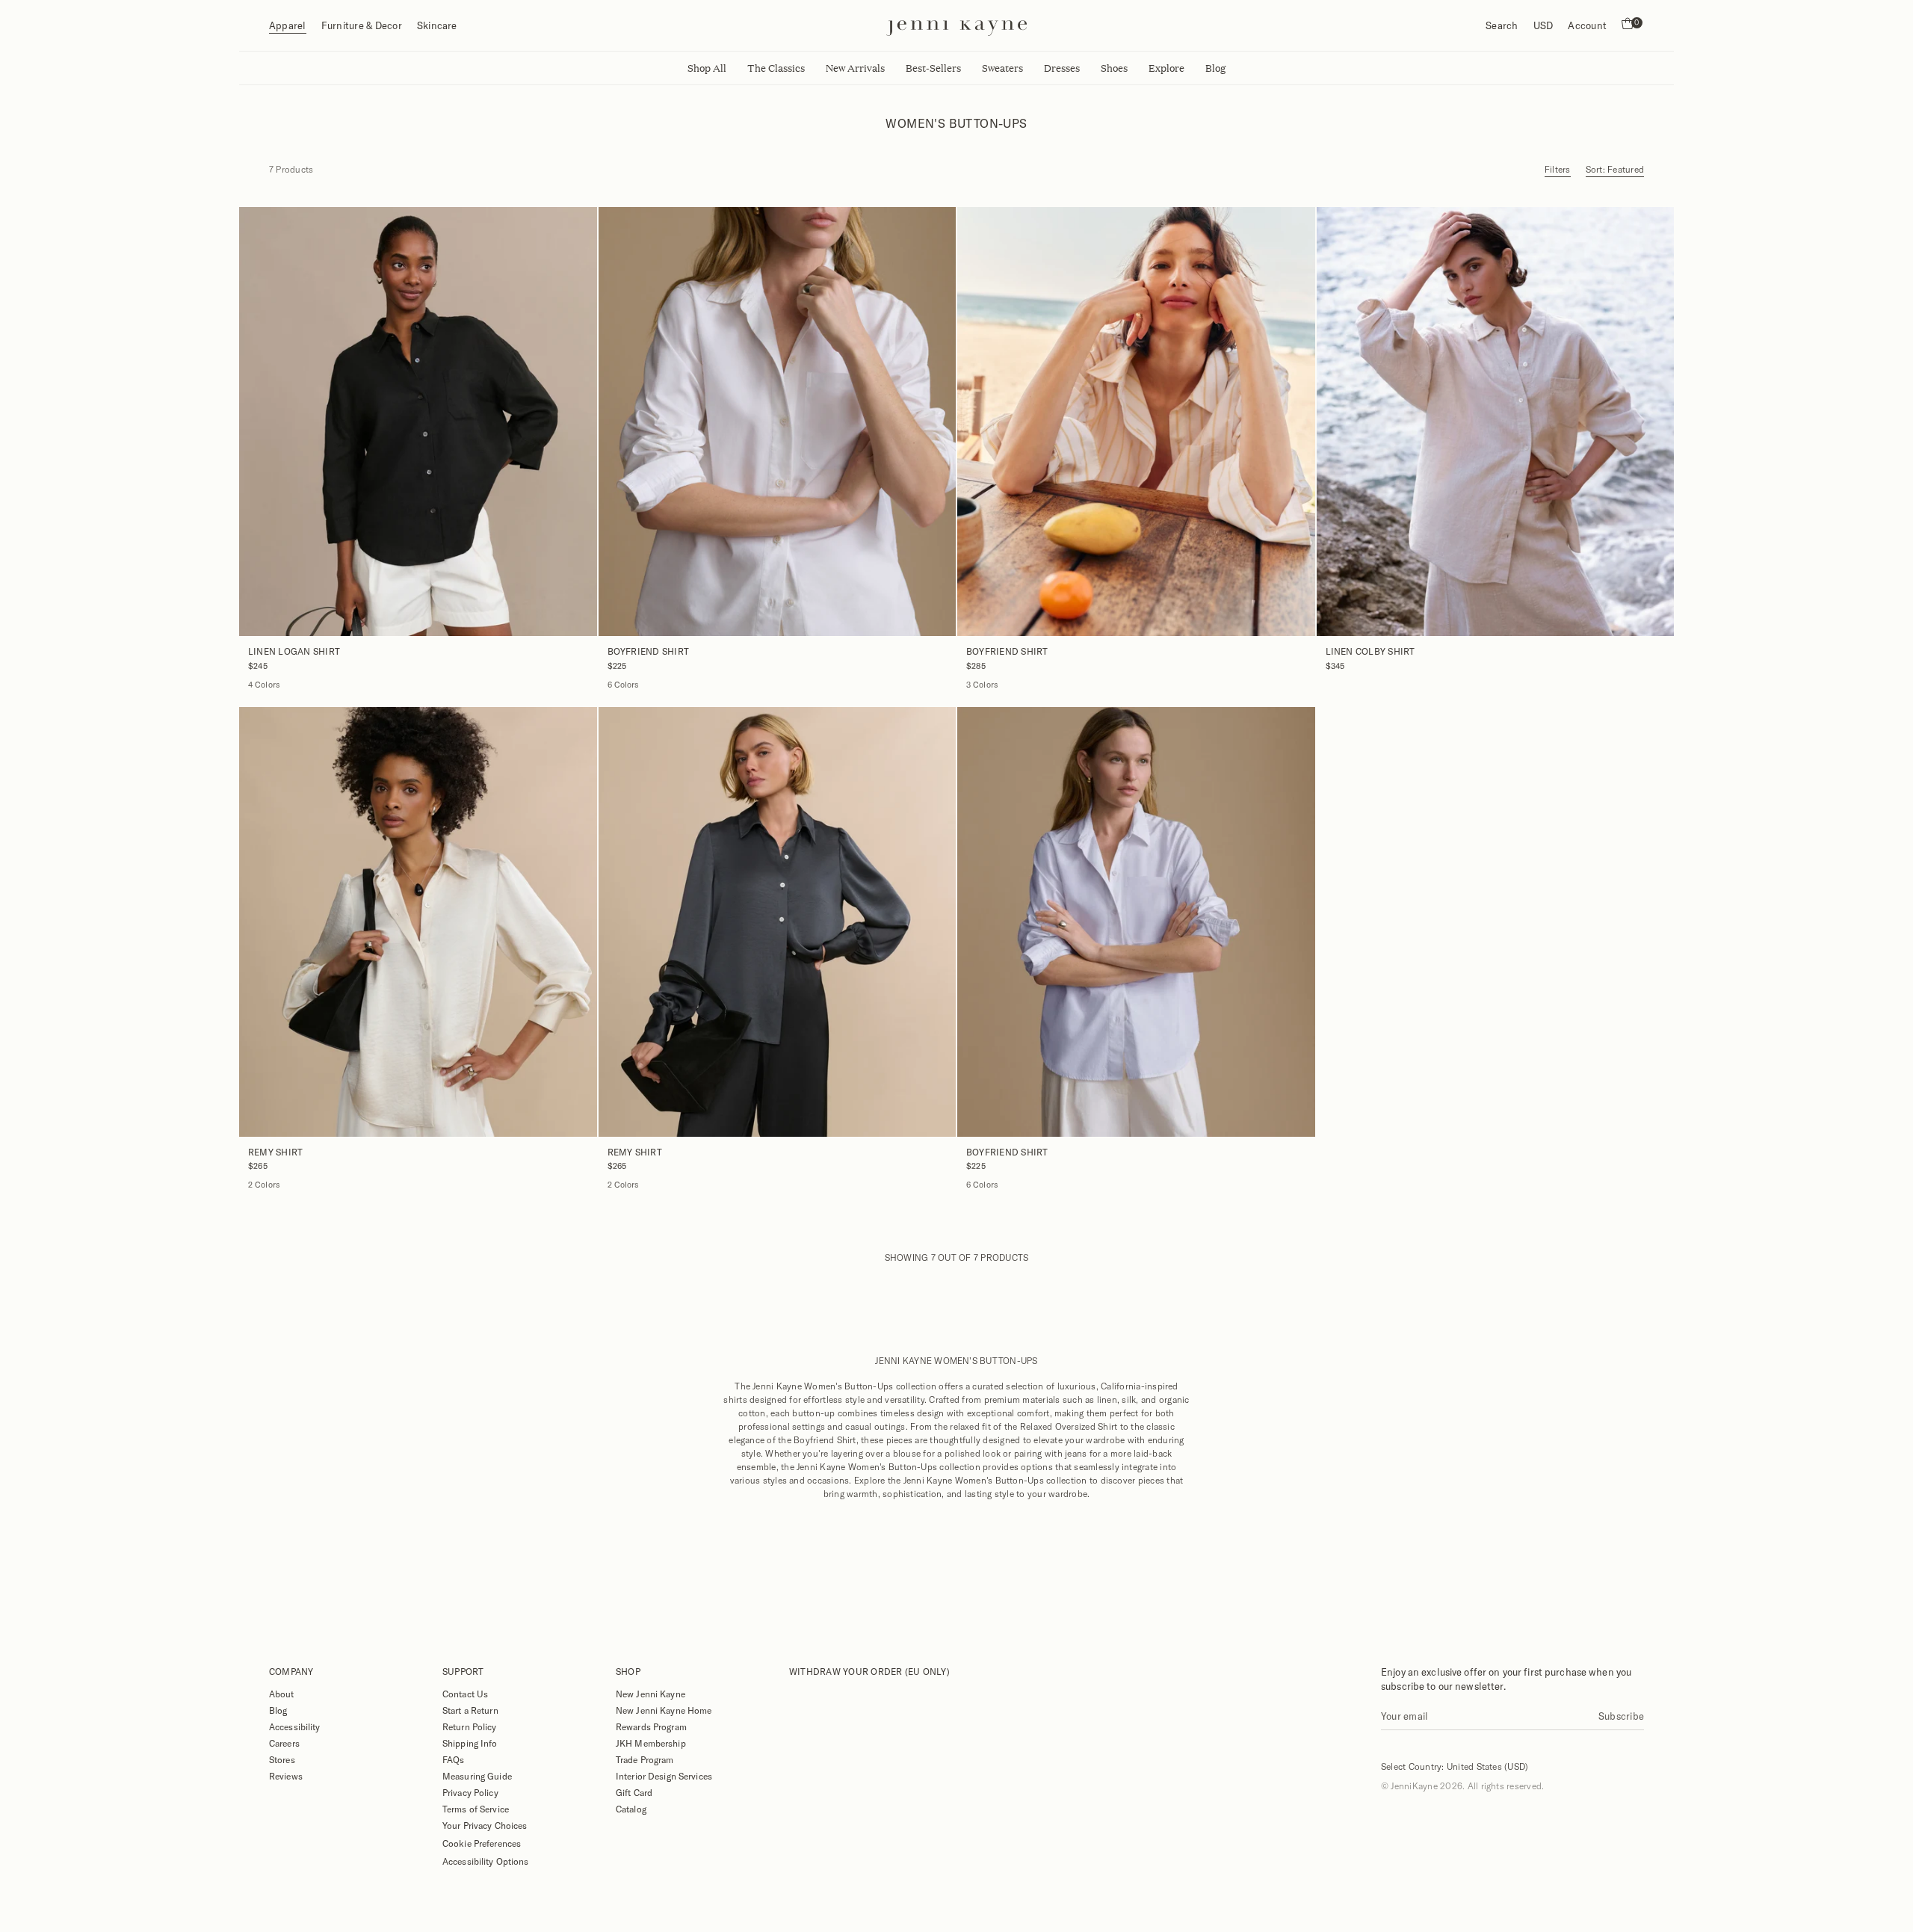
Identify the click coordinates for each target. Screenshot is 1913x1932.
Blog (278, 1710)
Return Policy (470, 1726)
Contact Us (465, 1694)
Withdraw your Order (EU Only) (869, 1671)
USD (1543, 25)
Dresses (1062, 68)
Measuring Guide (477, 1776)
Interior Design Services (664, 1776)
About (282, 1694)
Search (1502, 25)
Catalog (631, 1809)
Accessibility (295, 1726)
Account (1587, 25)
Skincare (437, 25)
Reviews (286, 1776)
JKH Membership (651, 1743)
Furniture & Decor (362, 25)
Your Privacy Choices (485, 1825)
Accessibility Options (486, 1861)
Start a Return (470, 1710)
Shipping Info (470, 1743)
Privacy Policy (470, 1792)
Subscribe (1621, 1716)
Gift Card (634, 1792)
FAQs (453, 1759)
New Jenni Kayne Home (664, 1710)
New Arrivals (855, 68)
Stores (282, 1759)
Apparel (288, 25)
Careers (284, 1743)
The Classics (776, 68)
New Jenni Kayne (650, 1694)
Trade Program (645, 1759)
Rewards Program (651, 1726)
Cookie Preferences (482, 1843)
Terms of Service (476, 1809)
